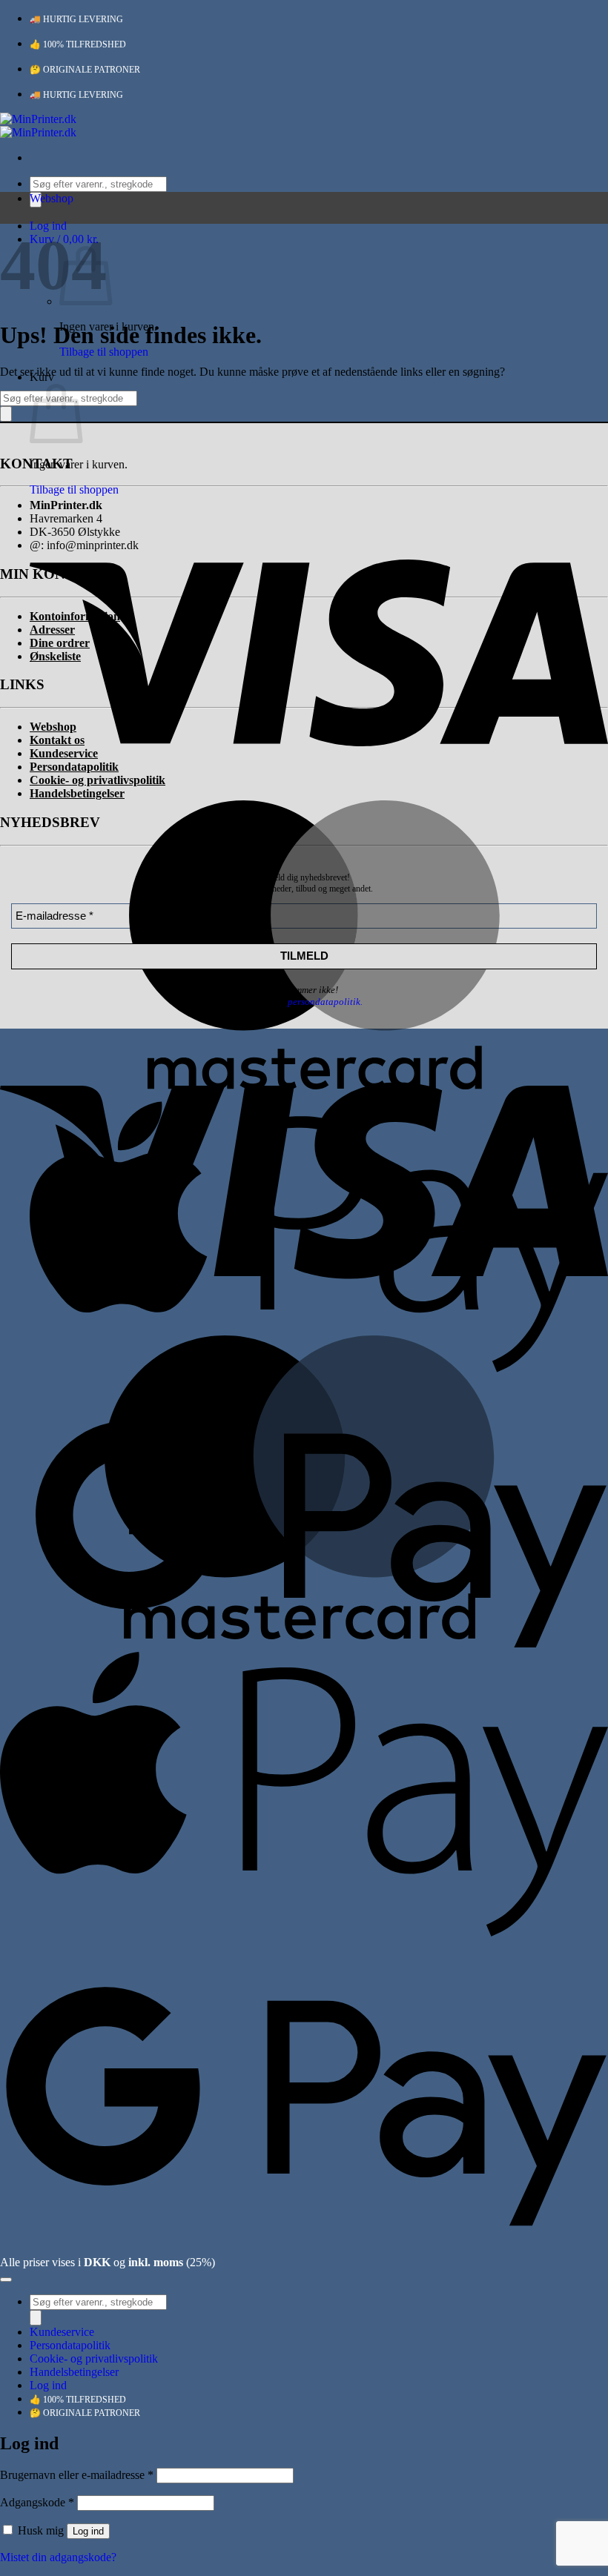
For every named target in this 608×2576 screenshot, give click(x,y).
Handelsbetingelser (74, 2372)
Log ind (88, 2531)
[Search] (6, 414)
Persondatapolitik (70, 2345)
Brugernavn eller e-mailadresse (77, 2475)
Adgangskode (37, 2502)
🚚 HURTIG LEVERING (76, 19)
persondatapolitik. (325, 1002)
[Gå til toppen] (6, 2280)
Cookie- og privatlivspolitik (94, 2358)
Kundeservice (62, 2332)
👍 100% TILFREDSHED (78, 44)
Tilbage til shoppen (104, 352)
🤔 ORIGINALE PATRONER (85, 70)
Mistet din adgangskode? (58, 2557)
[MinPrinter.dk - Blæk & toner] (38, 126)
